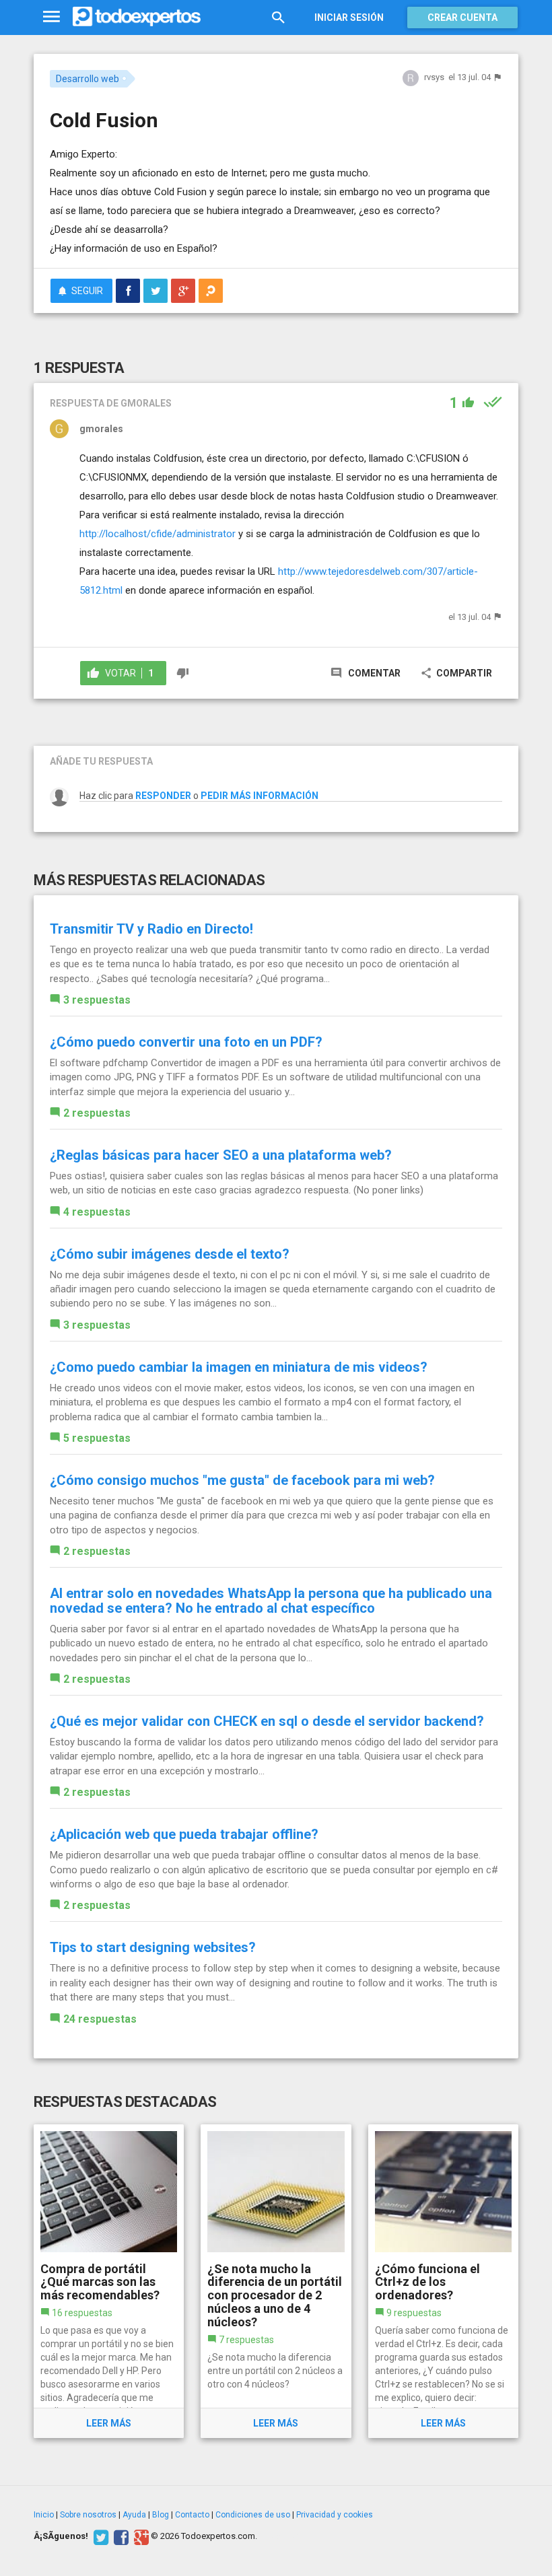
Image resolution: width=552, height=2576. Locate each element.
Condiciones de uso (253, 2515)
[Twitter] (99, 2536)
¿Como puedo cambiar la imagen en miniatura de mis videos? (239, 1367)
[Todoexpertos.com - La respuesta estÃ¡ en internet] (137, 17)
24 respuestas (100, 2019)
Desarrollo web (88, 79)
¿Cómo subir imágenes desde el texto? (170, 1254)
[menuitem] (128, 291)
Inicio (44, 2515)
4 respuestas (97, 1212)
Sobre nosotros (88, 2515)
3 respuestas (97, 1000)
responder (163, 796)
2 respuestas (97, 1113)
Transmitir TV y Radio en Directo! (151, 929)
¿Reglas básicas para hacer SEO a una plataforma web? (221, 1155)
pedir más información (260, 796)
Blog (161, 2515)
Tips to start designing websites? (153, 1947)
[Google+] (140, 2536)
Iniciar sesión (349, 18)
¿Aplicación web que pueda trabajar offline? (184, 1834)
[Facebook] (119, 2536)
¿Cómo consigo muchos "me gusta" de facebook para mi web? (242, 1480)
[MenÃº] (51, 17)
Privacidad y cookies (335, 2515)
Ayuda (134, 2515)
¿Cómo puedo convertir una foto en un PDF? (186, 1042)
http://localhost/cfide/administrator (158, 534)
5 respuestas (97, 1438)
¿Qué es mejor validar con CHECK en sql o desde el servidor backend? (267, 1721)
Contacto (192, 2515)
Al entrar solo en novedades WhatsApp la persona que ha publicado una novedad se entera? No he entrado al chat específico (271, 1601)
